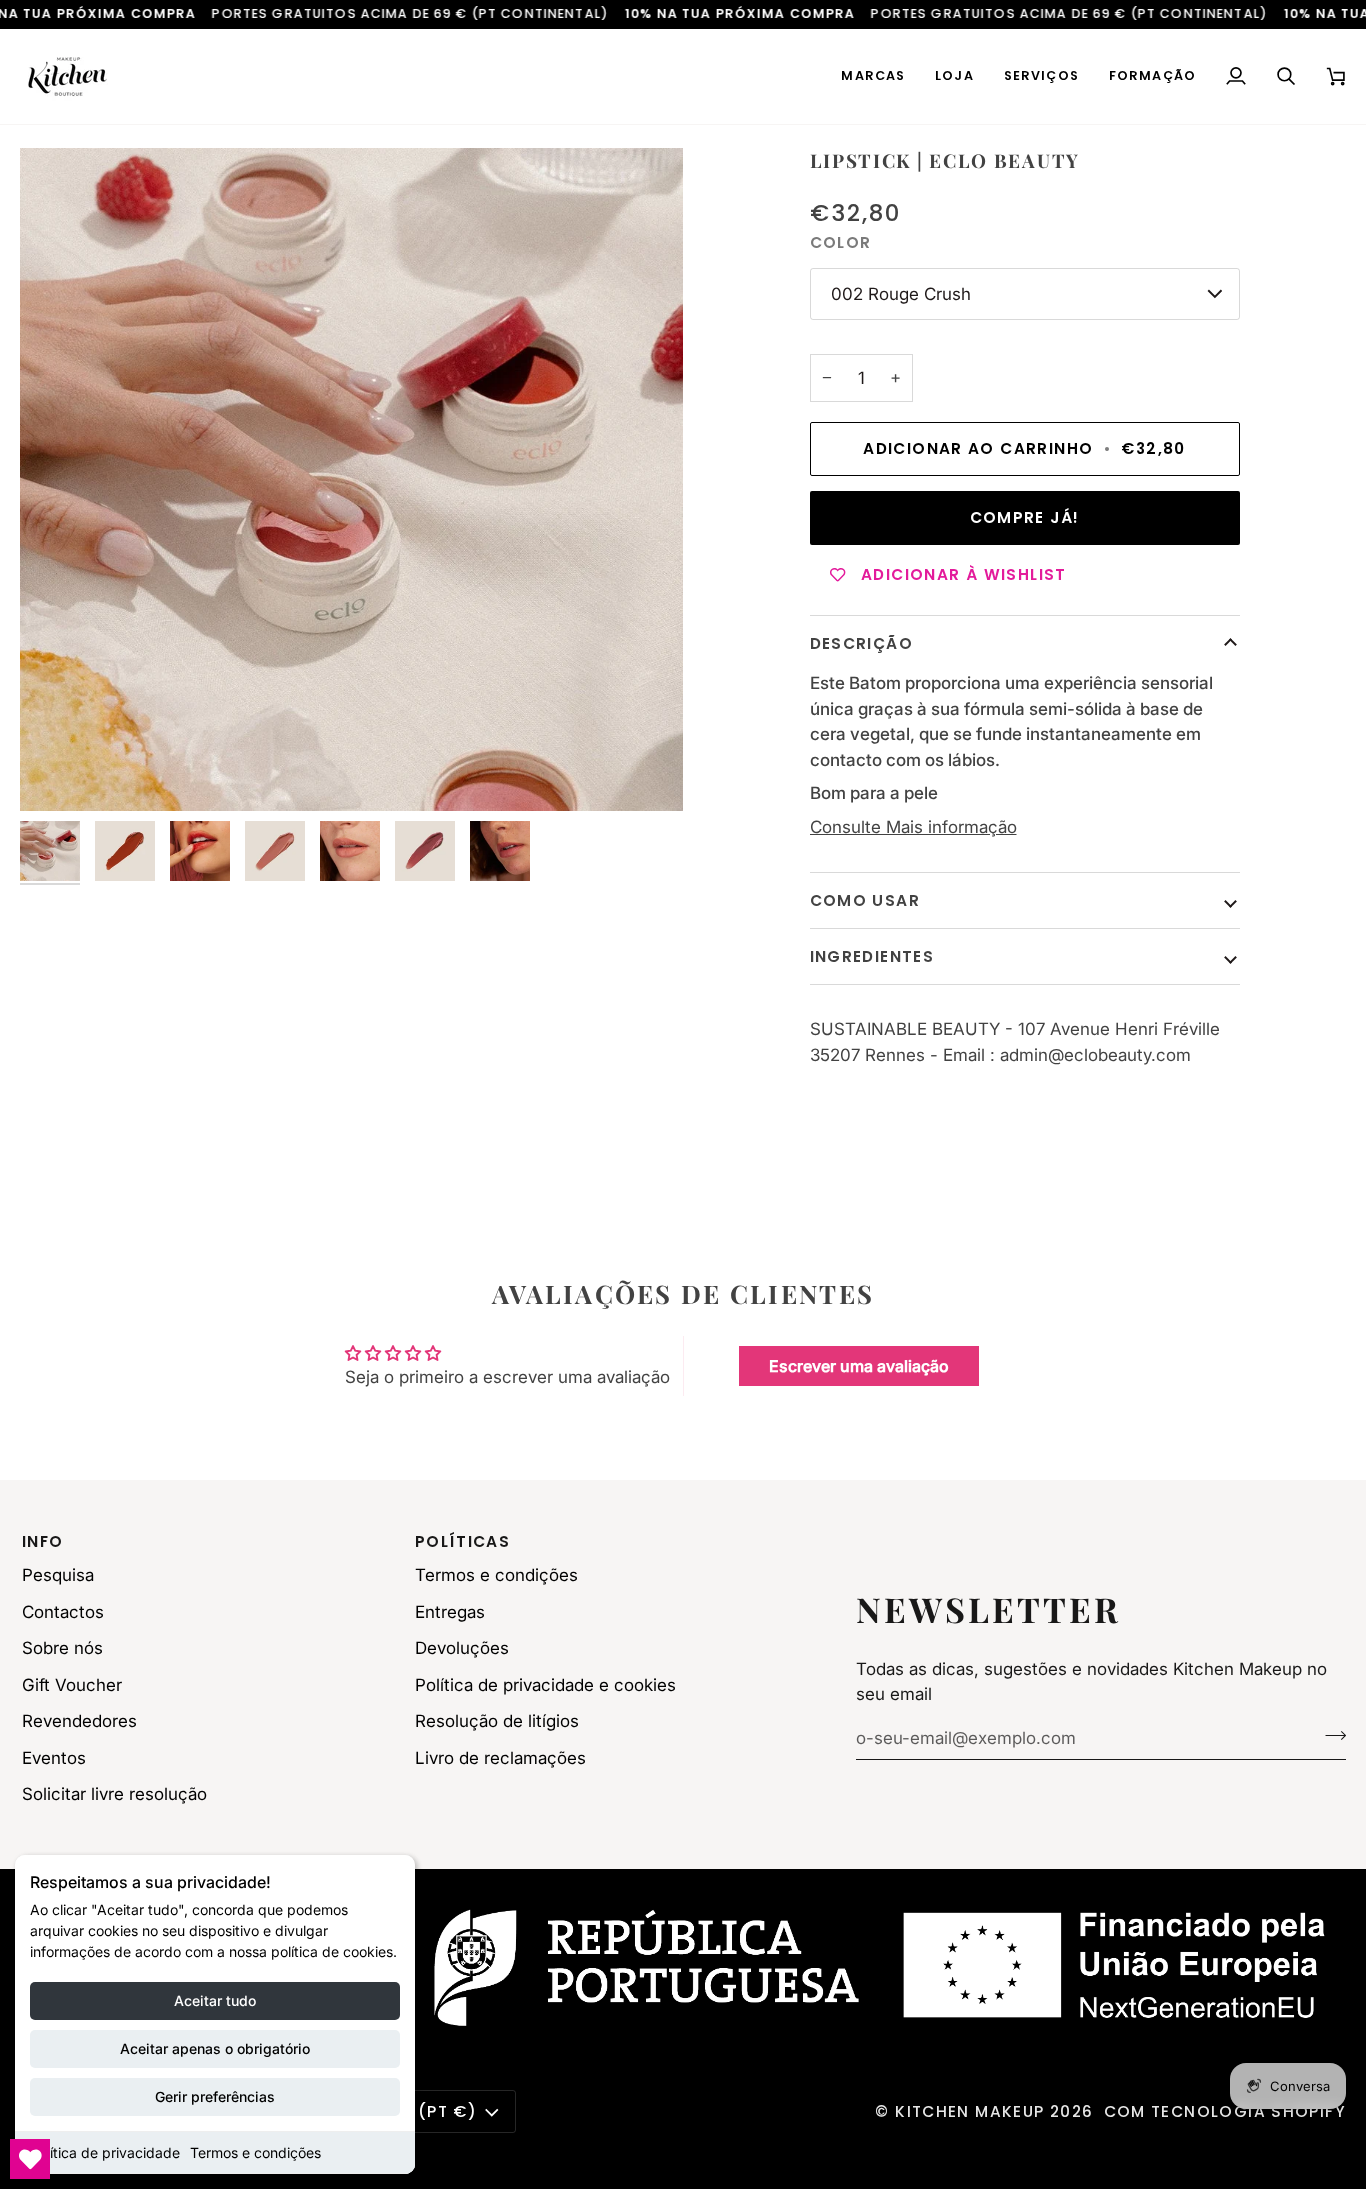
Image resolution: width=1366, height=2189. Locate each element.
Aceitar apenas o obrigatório (215, 2048)
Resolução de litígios (497, 1721)
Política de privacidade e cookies (545, 1685)
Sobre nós (62, 1648)
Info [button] (43, 1541)
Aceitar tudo (215, 2000)
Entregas (450, 1612)
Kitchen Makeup (969, 2111)
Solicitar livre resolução (114, 1794)
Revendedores (79, 1721)
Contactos (63, 1612)
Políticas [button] (462, 1541)
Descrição (861, 643)
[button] (873, 76)
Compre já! (1025, 517)
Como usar (865, 900)
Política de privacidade (105, 2152)
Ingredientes (872, 956)
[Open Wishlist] (30, 2159)
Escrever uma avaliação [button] (859, 1366)
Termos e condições (255, 2152)
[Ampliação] (351, 479)
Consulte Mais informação (913, 827)
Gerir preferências (215, 2096)
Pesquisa (58, 1575)
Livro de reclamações (500, 1758)
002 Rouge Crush (901, 294)
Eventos (54, 1758)
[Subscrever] (1329, 1736)
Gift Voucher (72, 1685)
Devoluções (462, 1648)
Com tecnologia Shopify (1225, 2111)
